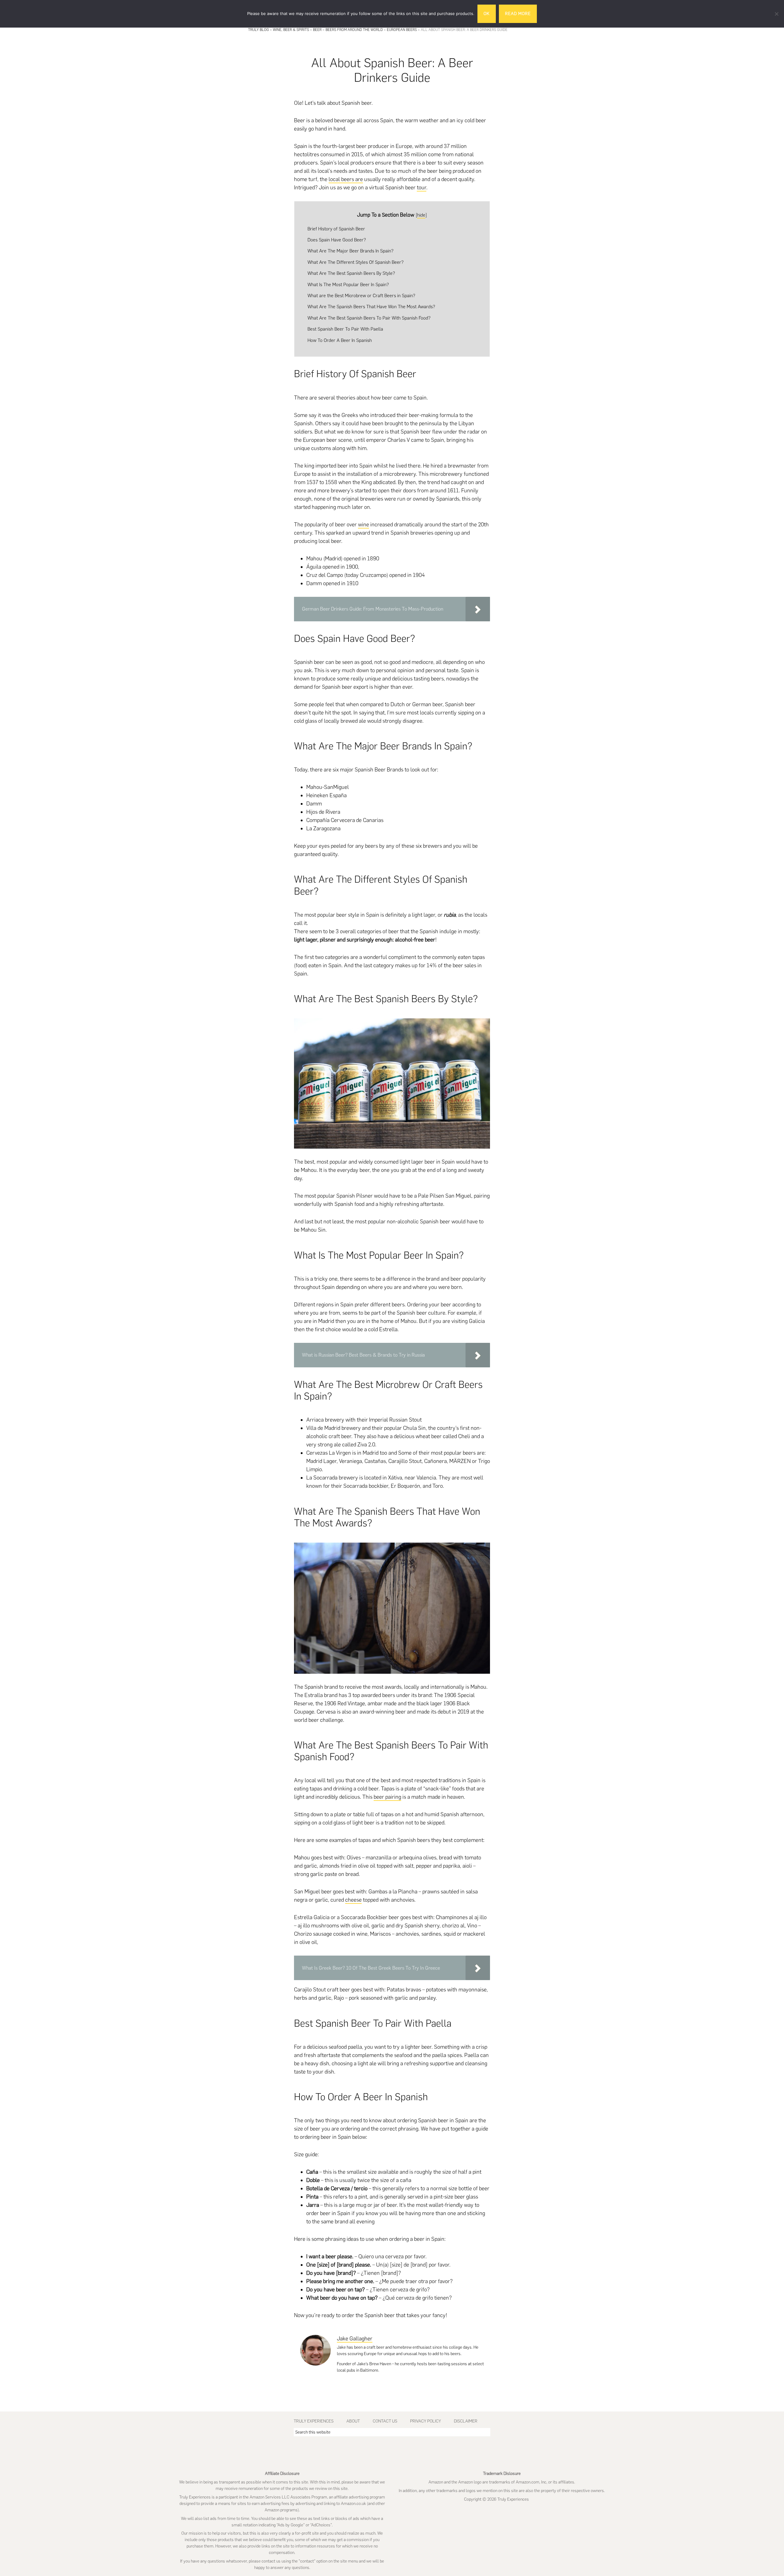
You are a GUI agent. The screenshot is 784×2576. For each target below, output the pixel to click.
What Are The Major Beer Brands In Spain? (351, 251)
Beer (317, 30)
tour (422, 188)
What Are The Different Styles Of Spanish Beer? (356, 262)
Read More (518, 14)
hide (421, 215)
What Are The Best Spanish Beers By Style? (351, 273)
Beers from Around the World (354, 30)
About (353, 2421)
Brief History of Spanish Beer (336, 229)
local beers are (346, 179)
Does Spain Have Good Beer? (337, 240)
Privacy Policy (426, 2421)
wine (364, 525)
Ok (487, 14)
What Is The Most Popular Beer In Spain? (348, 284)
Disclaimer (466, 2421)
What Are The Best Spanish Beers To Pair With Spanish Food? (369, 318)
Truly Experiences (314, 2421)
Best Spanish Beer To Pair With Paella (345, 329)
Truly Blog (258, 30)
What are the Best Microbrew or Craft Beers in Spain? (361, 295)
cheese (353, 1900)
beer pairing (387, 1797)
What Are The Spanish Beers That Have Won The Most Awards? (371, 307)
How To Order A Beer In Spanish (340, 340)
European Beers (402, 30)
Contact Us (385, 2421)
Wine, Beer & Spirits (291, 30)
